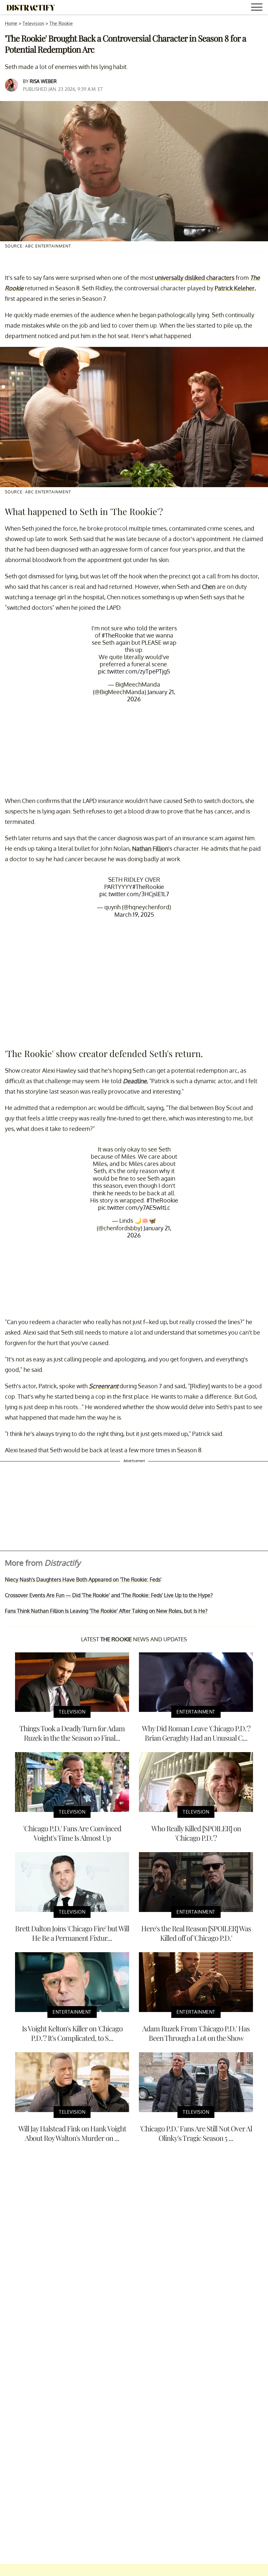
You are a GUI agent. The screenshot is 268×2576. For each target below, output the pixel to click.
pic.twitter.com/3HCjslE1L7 (134, 894)
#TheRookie (117, 635)
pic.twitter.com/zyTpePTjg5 (134, 671)
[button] (258, 8)
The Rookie (61, 23)
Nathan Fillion (150, 848)
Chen (209, 587)
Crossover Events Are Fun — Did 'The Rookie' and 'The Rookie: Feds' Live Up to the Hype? (109, 1595)
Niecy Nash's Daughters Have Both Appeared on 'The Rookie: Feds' (83, 1579)
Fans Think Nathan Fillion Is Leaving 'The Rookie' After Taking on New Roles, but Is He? (106, 1611)
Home (11, 23)
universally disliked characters (195, 278)
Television (33, 23)
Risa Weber (43, 81)
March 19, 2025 (134, 914)
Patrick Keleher (235, 288)
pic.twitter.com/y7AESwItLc (134, 1207)
